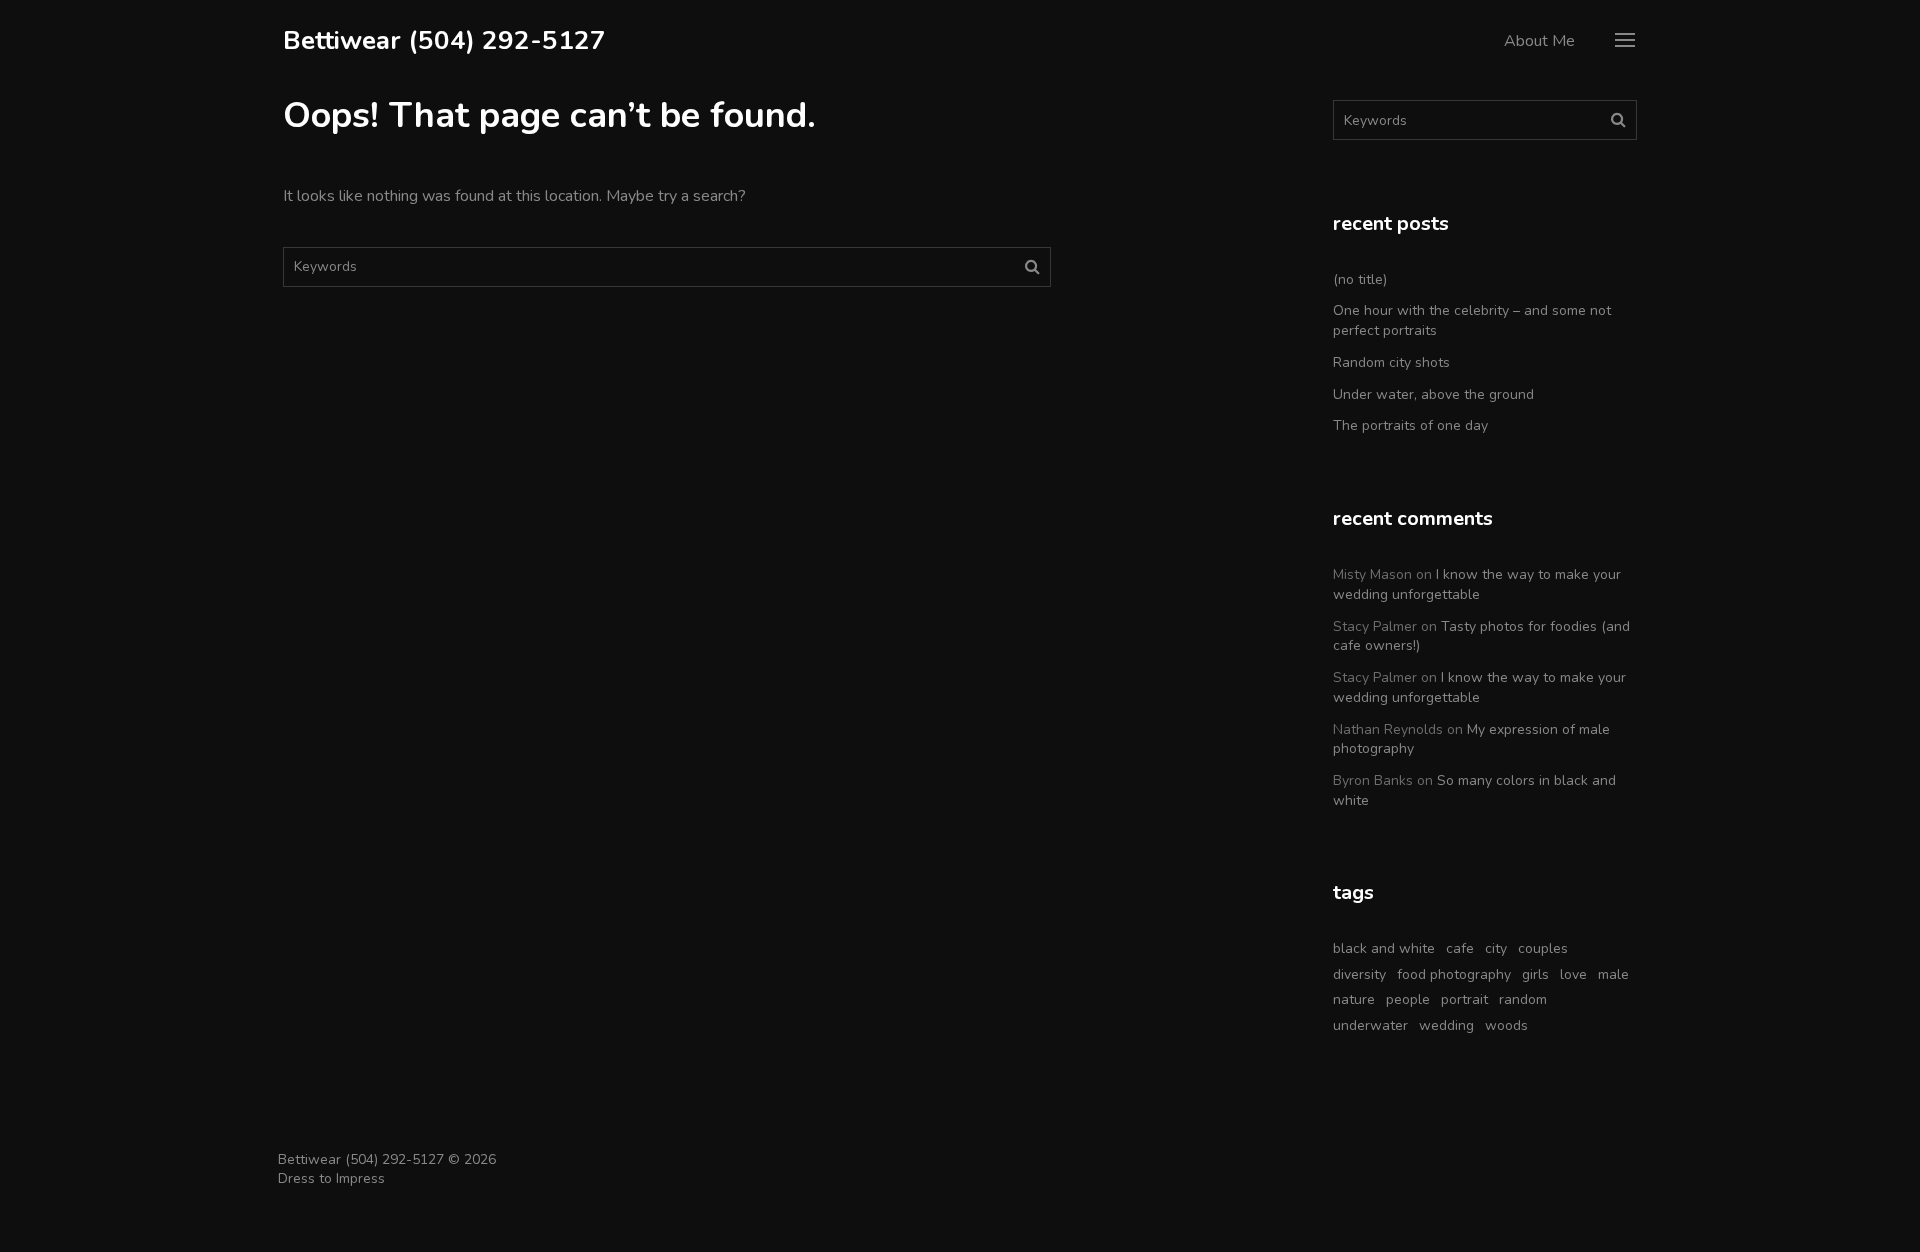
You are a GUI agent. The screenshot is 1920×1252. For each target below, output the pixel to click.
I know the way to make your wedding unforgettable (1477, 584)
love (1573, 974)
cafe (1460, 948)
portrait (1464, 999)
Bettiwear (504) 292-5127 (444, 40)
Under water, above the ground (1433, 394)
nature (1354, 999)
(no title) (1360, 279)
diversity (1359, 974)
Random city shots (1391, 362)
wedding (1446, 1025)
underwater (1370, 1025)
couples (1543, 948)
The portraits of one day (1410, 425)
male (1613, 974)
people (1408, 999)
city (1496, 948)
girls (1535, 974)
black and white (1384, 948)
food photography (1454, 974)
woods (1506, 1025)
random (1523, 999)
